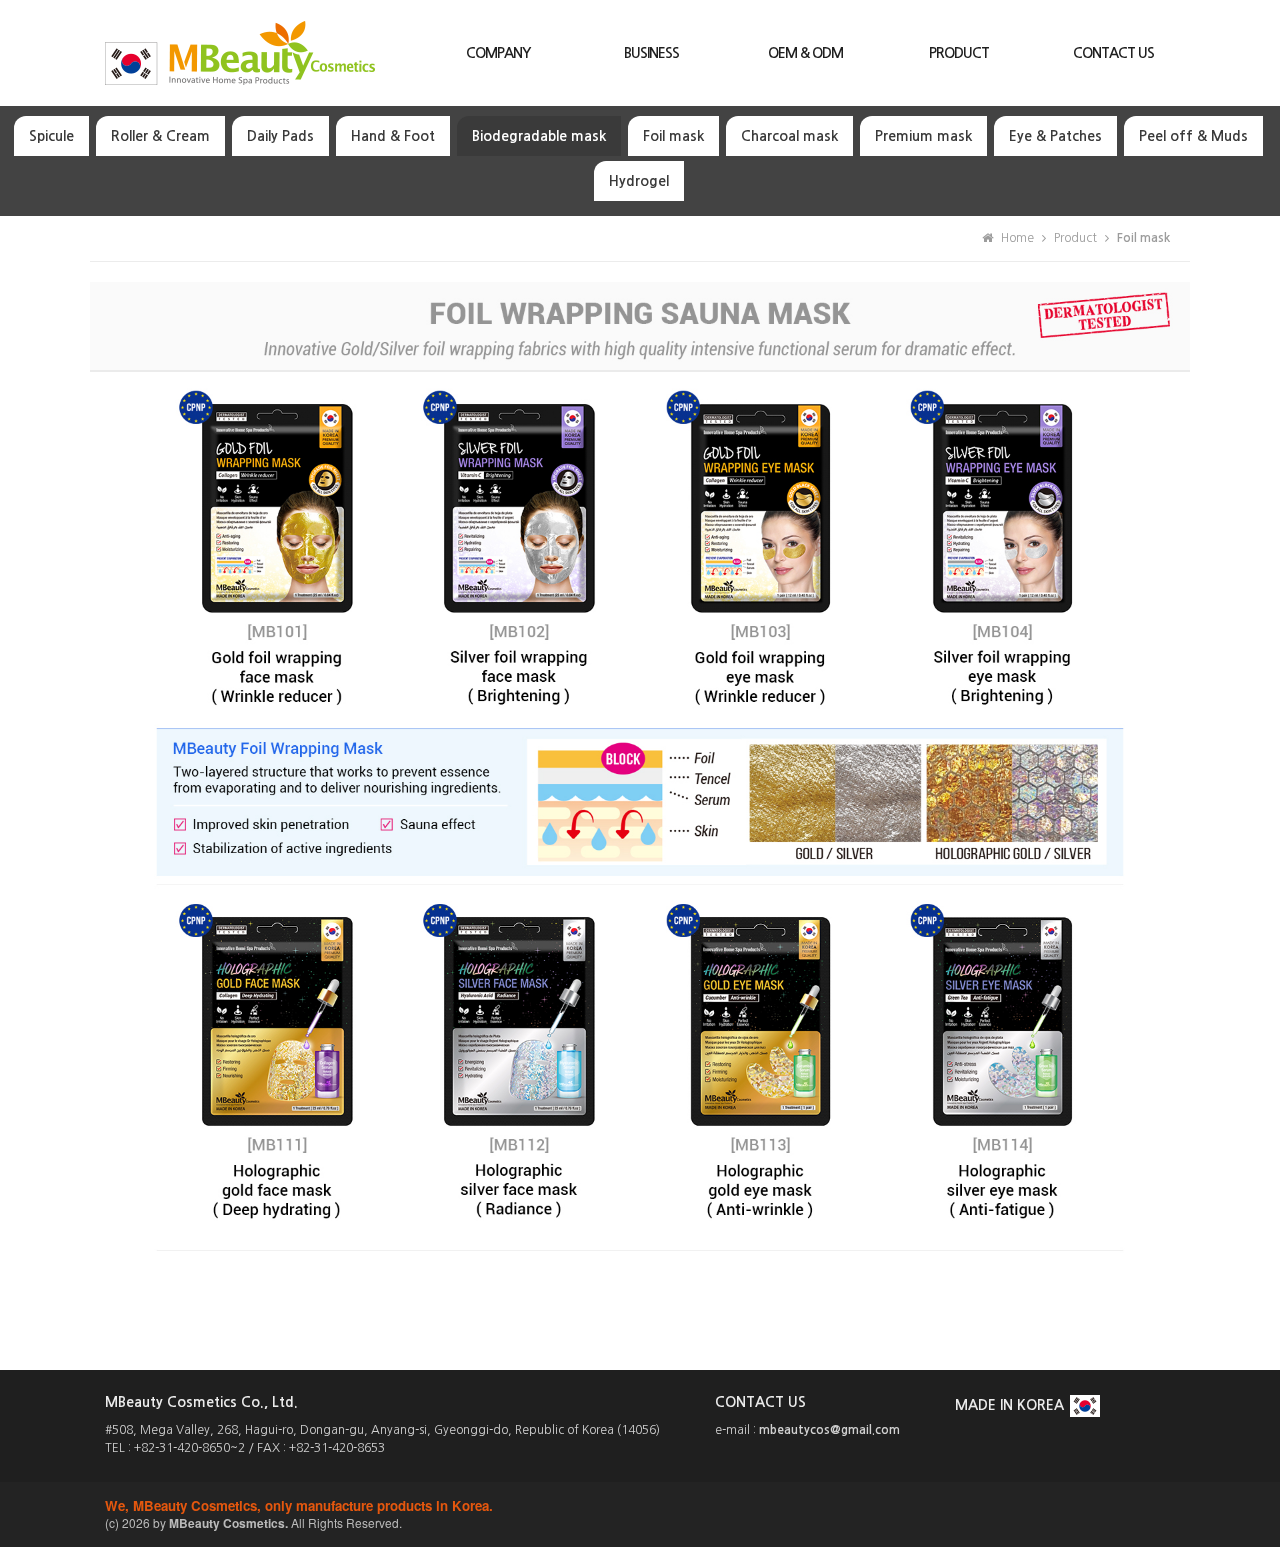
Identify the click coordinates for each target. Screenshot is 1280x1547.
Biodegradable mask (539, 136)
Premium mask (923, 136)
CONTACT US (1113, 53)
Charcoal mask (789, 136)
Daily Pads (280, 136)
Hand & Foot (393, 136)
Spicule (51, 136)
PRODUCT (959, 53)
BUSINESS (651, 53)
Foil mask (673, 136)
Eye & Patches (1055, 136)
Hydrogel (639, 181)
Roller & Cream (160, 136)
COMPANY (498, 53)
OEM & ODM (805, 53)
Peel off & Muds (1193, 136)
